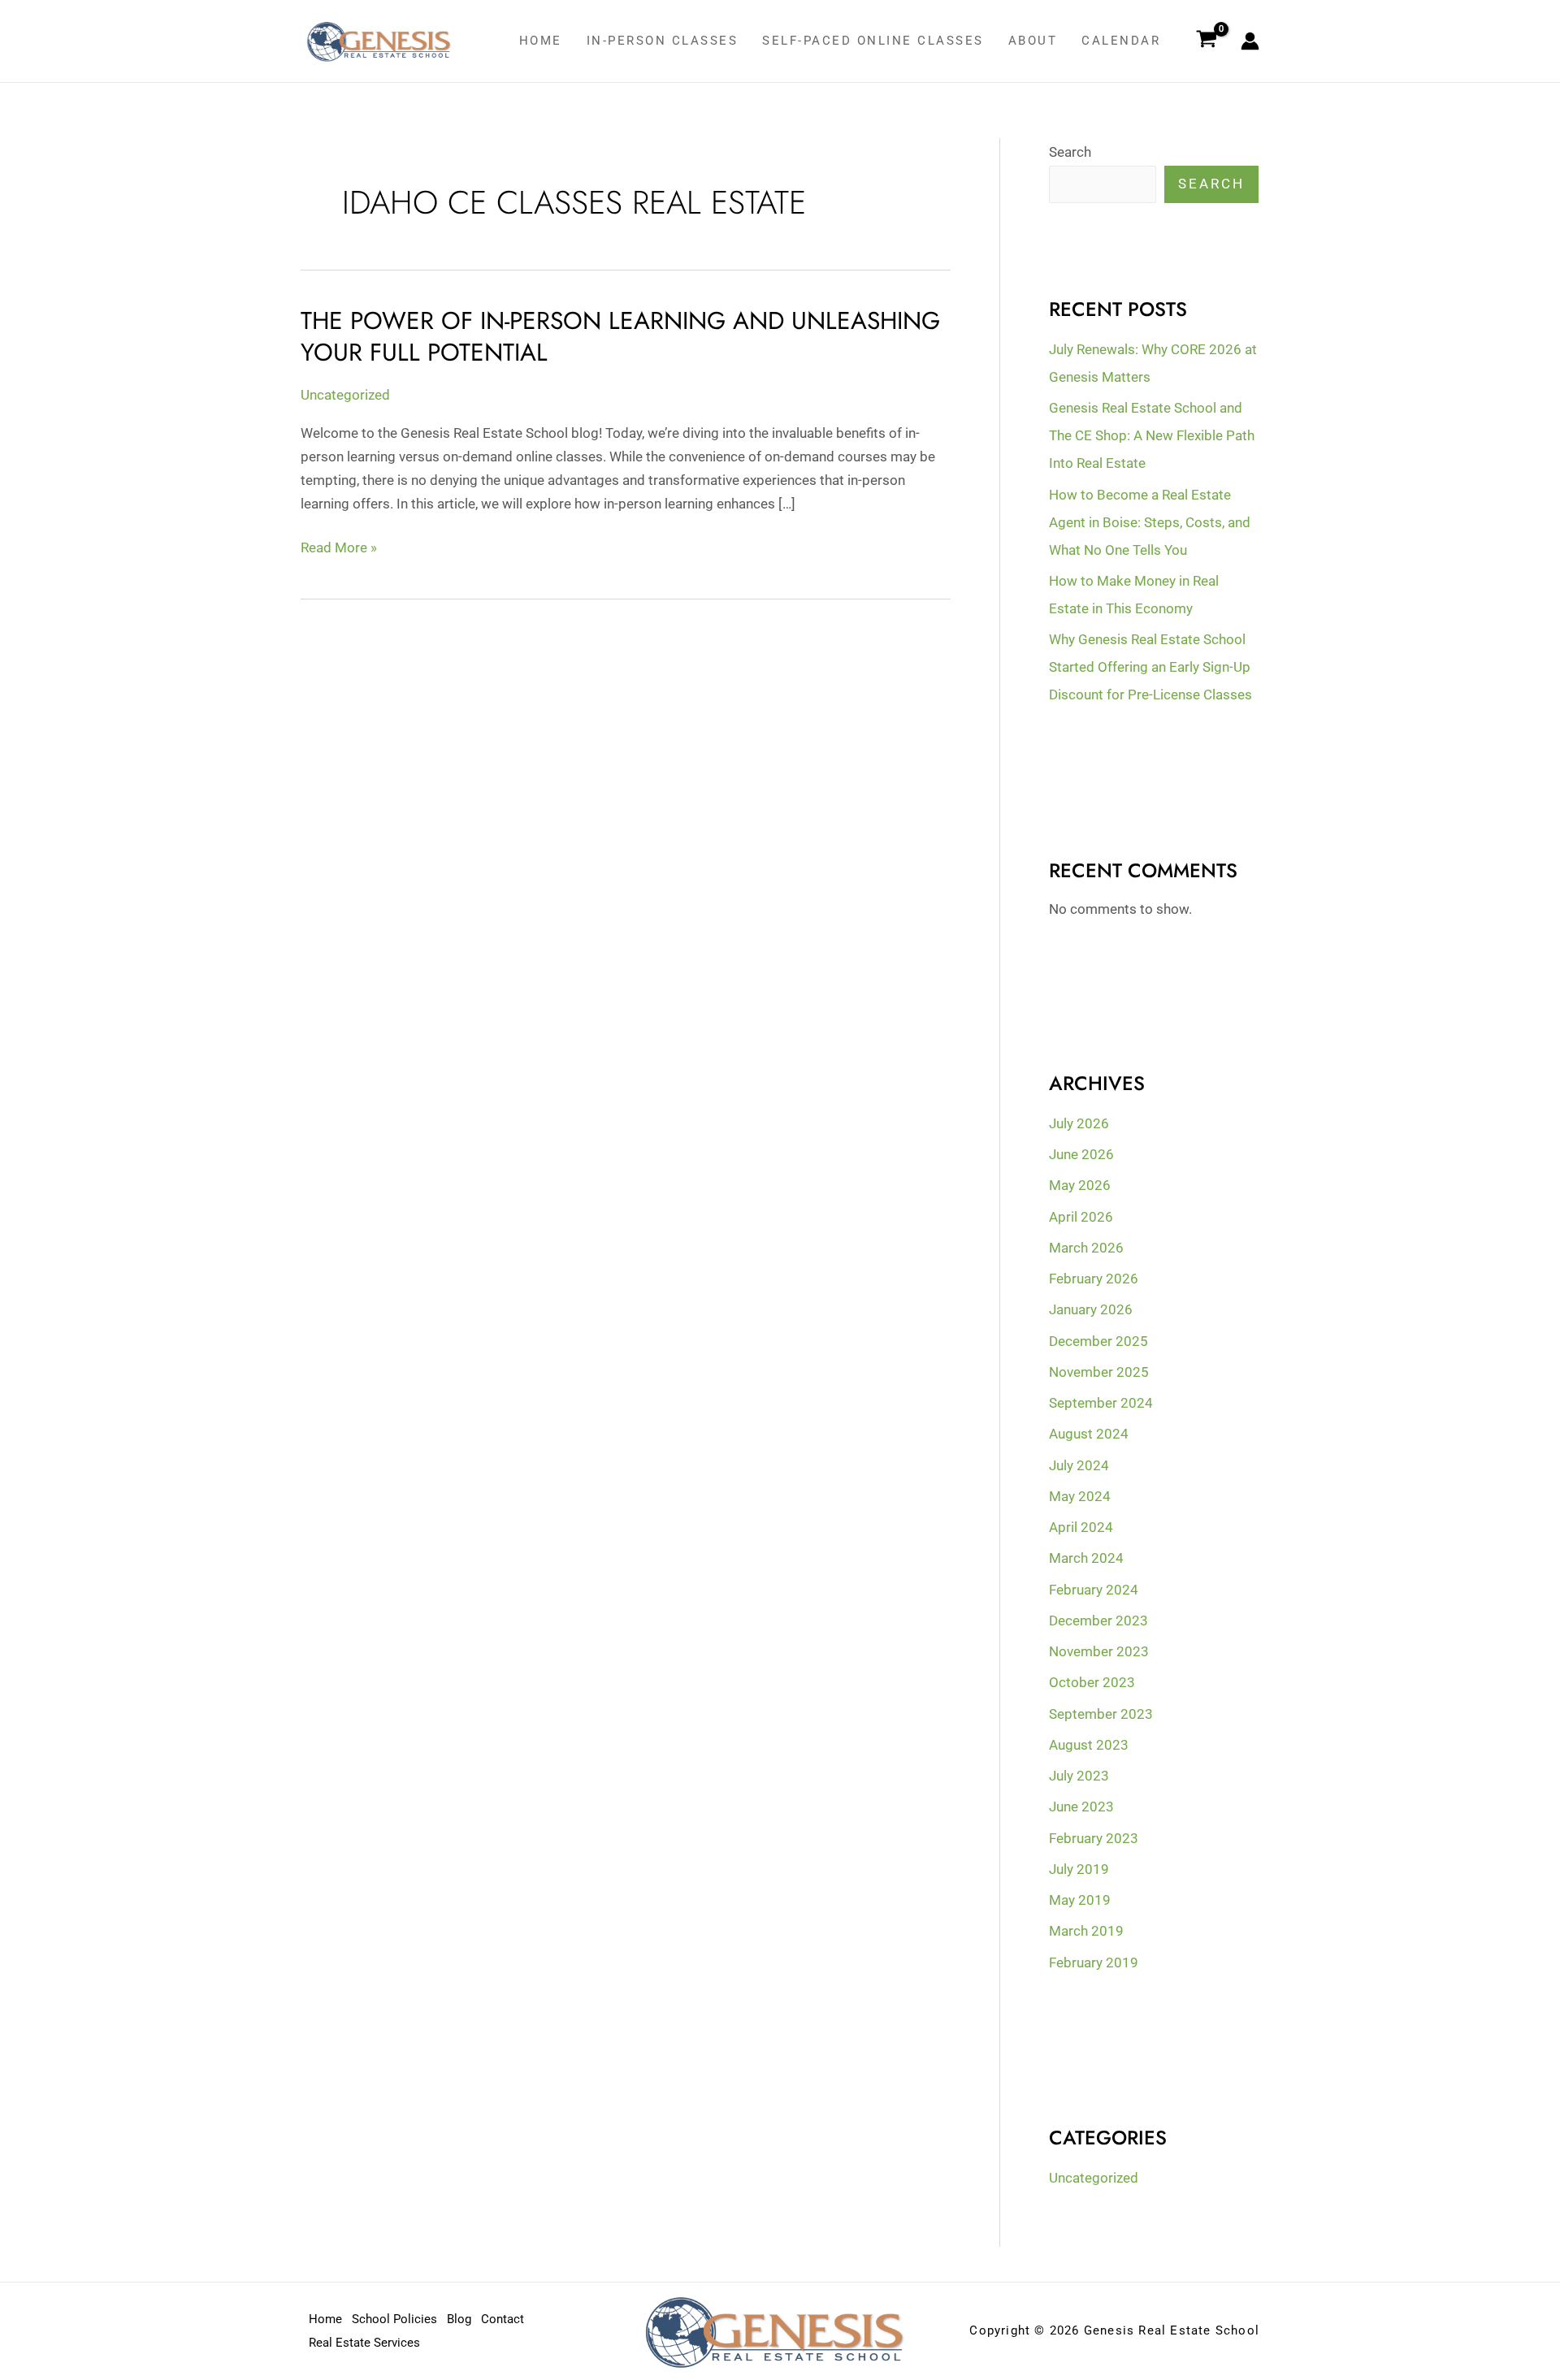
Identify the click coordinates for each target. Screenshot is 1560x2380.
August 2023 (1089, 1745)
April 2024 (1081, 1527)
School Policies (394, 2319)
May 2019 (1080, 1900)
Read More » (339, 547)
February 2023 (1094, 1838)
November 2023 (1099, 1651)
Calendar (1121, 41)
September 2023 (1101, 1714)
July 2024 (1079, 1465)
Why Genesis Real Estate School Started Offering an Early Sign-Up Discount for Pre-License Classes (1150, 667)
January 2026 (1091, 1309)
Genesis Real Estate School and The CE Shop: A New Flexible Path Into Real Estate (1152, 435)
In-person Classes (663, 41)
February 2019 (1094, 1962)
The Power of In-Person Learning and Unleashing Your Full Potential (620, 336)
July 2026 (1079, 1123)
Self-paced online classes (873, 41)
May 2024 (1080, 1496)
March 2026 (1086, 1248)
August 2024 (1089, 1434)
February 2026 (1094, 1279)
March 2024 (1086, 1558)
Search (1070, 152)
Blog (459, 2319)
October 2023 (1092, 1682)
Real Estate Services (364, 2343)
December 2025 (1098, 1341)
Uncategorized (345, 395)
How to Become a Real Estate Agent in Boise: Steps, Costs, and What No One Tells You (1150, 522)
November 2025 (1099, 1372)
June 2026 (1081, 1154)
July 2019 (1079, 1869)
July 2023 (1079, 1776)
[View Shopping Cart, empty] (1207, 41)
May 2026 (1080, 1185)
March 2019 (1086, 1931)
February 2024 (1094, 1590)
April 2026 (1081, 1217)
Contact (503, 2319)
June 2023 (1081, 1807)
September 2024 (1101, 1403)
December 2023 (1098, 1621)
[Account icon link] (1250, 41)
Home (541, 41)
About (1033, 41)
